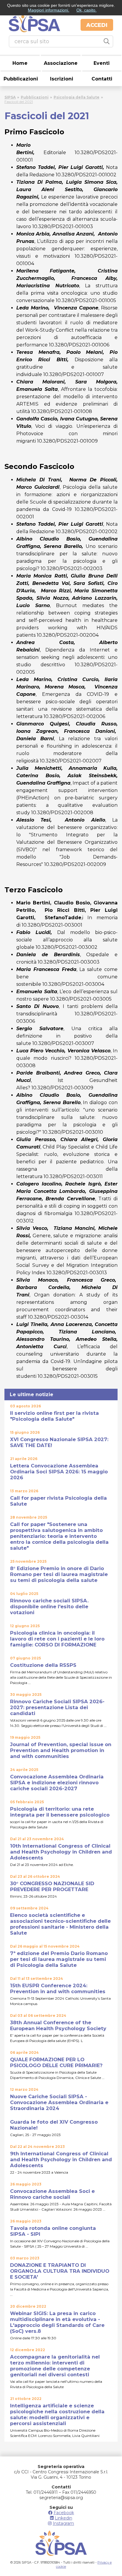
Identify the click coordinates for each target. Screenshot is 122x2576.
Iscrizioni (62, 79)
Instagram (63, 2523)
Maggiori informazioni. (49, 10)
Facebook (64, 2513)
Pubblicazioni (21, 79)
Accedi (97, 25)
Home (20, 63)
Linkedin (64, 2518)
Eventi (102, 63)
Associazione (61, 63)
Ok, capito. (86, 10)
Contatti (102, 79)
